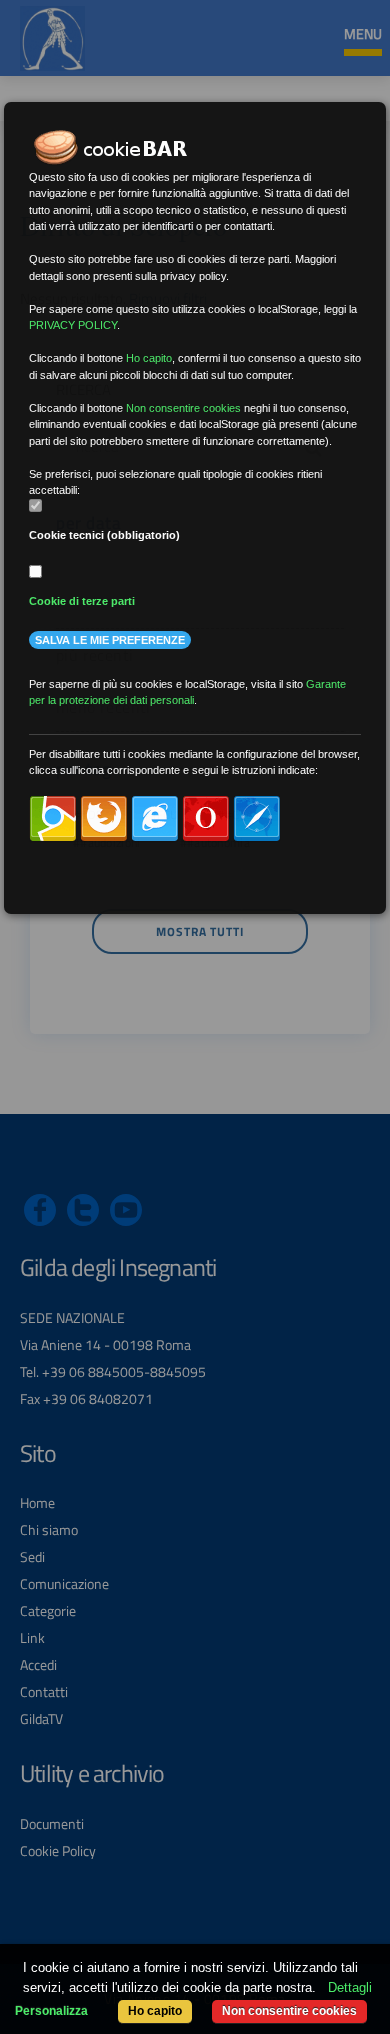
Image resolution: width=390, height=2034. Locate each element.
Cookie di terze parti (82, 601)
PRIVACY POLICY (73, 325)
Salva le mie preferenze (110, 640)
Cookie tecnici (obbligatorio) (104, 535)
